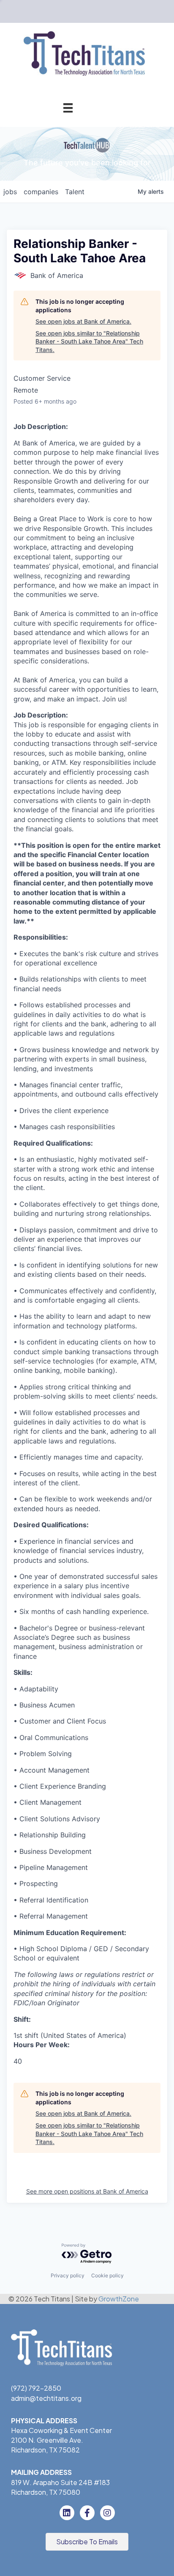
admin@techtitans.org (46, 2398)
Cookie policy (107, 2275)
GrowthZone (119, 2299)
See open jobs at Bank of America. (83, 321)
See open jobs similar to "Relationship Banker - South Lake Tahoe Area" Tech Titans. (89, 341)
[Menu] (68, 108)
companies (41, 192)
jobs (10, 192)
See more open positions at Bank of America (87, 2191)
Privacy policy (68, 2275)
